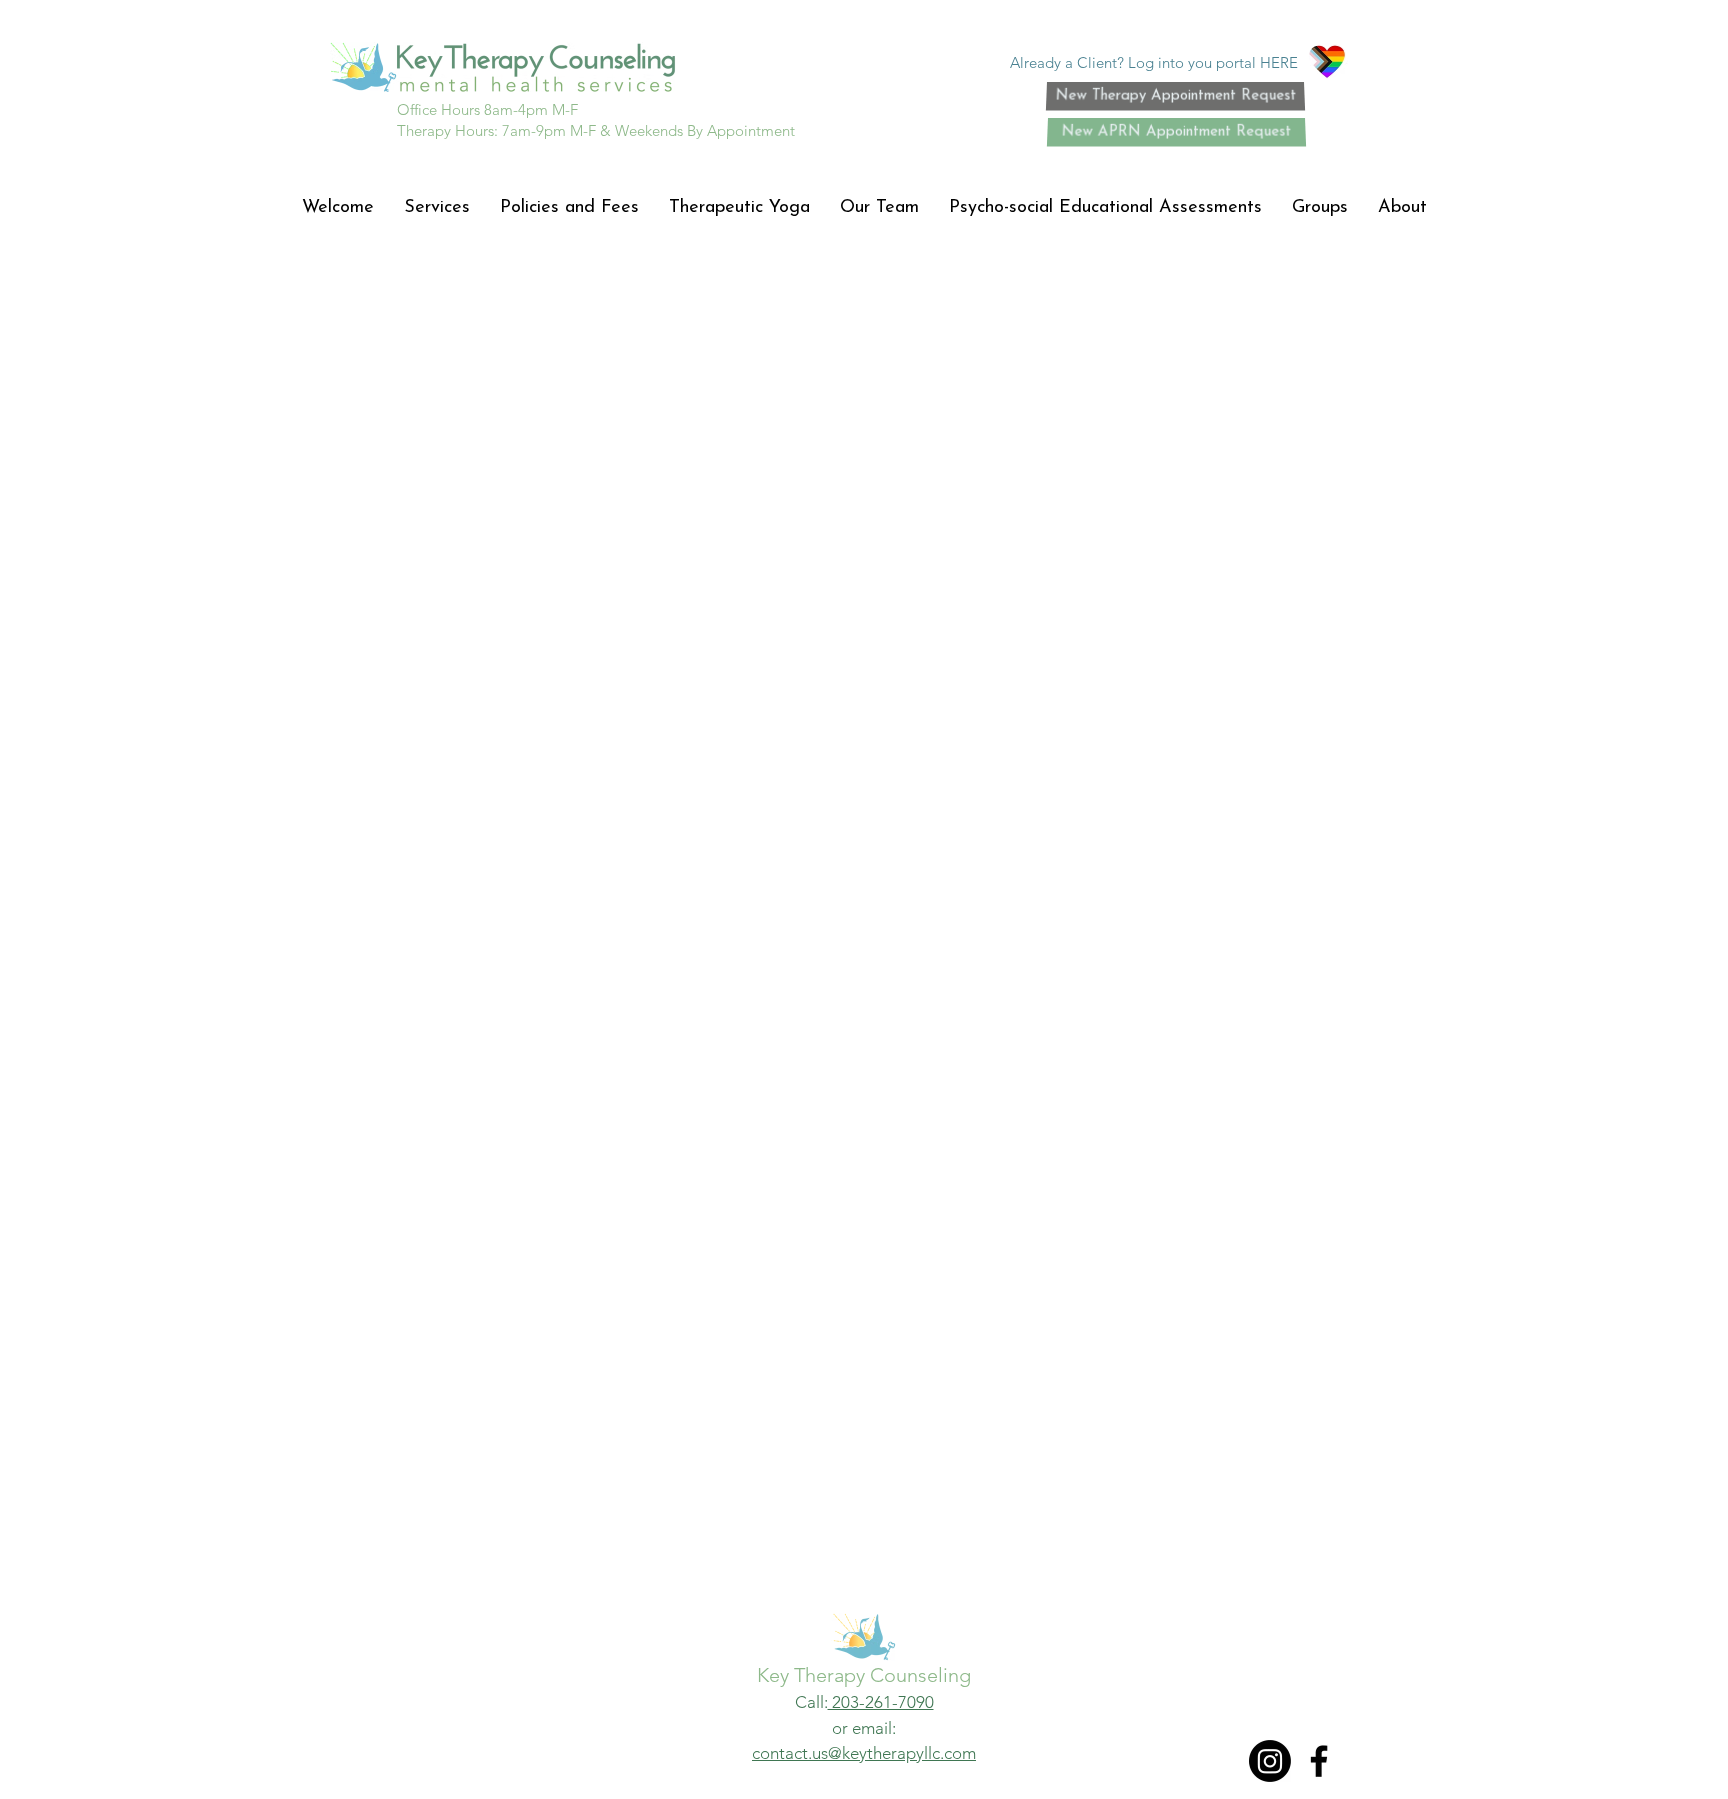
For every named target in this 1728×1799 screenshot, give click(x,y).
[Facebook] (1319, 1761)
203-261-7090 (881, 1702)
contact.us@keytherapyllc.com (864, 1753)
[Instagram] (1270, 1761)
